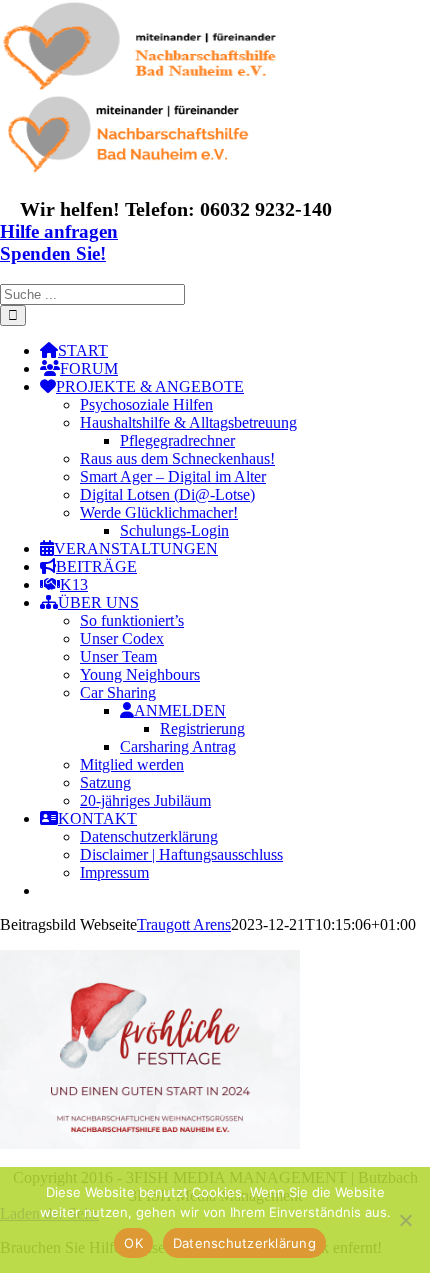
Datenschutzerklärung (244, 1243)
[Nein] (405, 1220)
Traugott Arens (184, 924)
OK (133, 1243)
